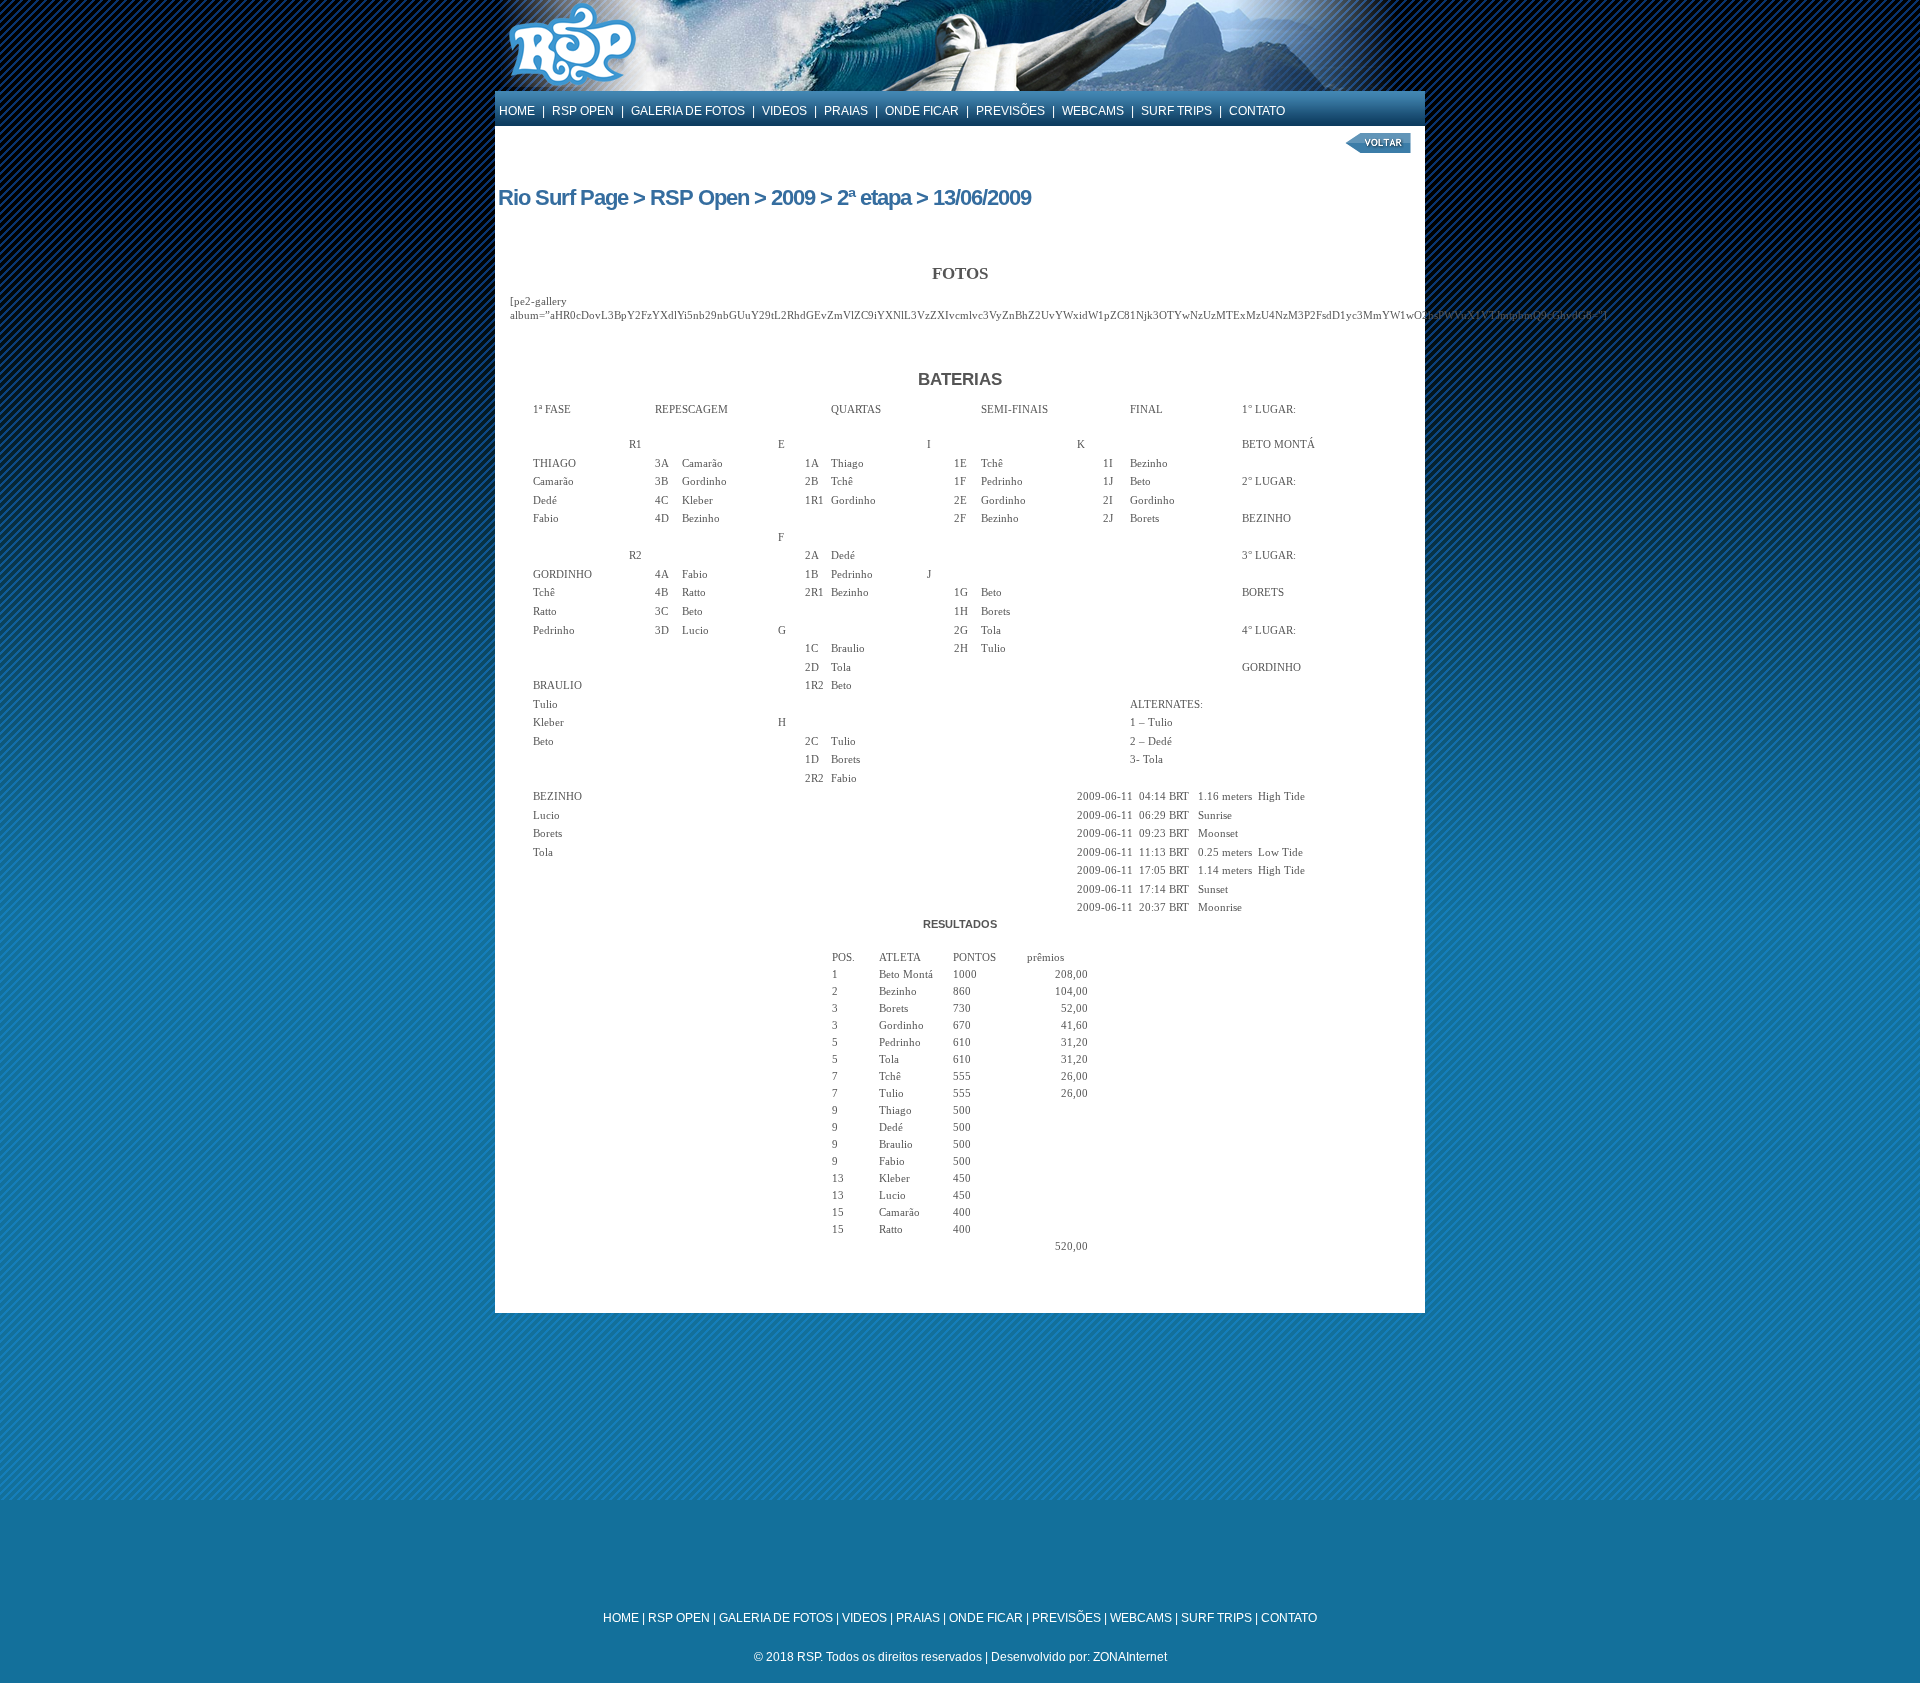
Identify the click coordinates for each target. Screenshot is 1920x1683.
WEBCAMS (1093, 111)
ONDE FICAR (922, 111)
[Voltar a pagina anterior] (1379, 154)
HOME (517, 111)
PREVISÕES (1010, 111)
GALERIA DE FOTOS (688, 111)
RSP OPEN (583, 111)
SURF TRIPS (1176, 111)
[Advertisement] (960, 1453)
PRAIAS (846, 111)
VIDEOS (784, 111)
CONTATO (1257, 111)
